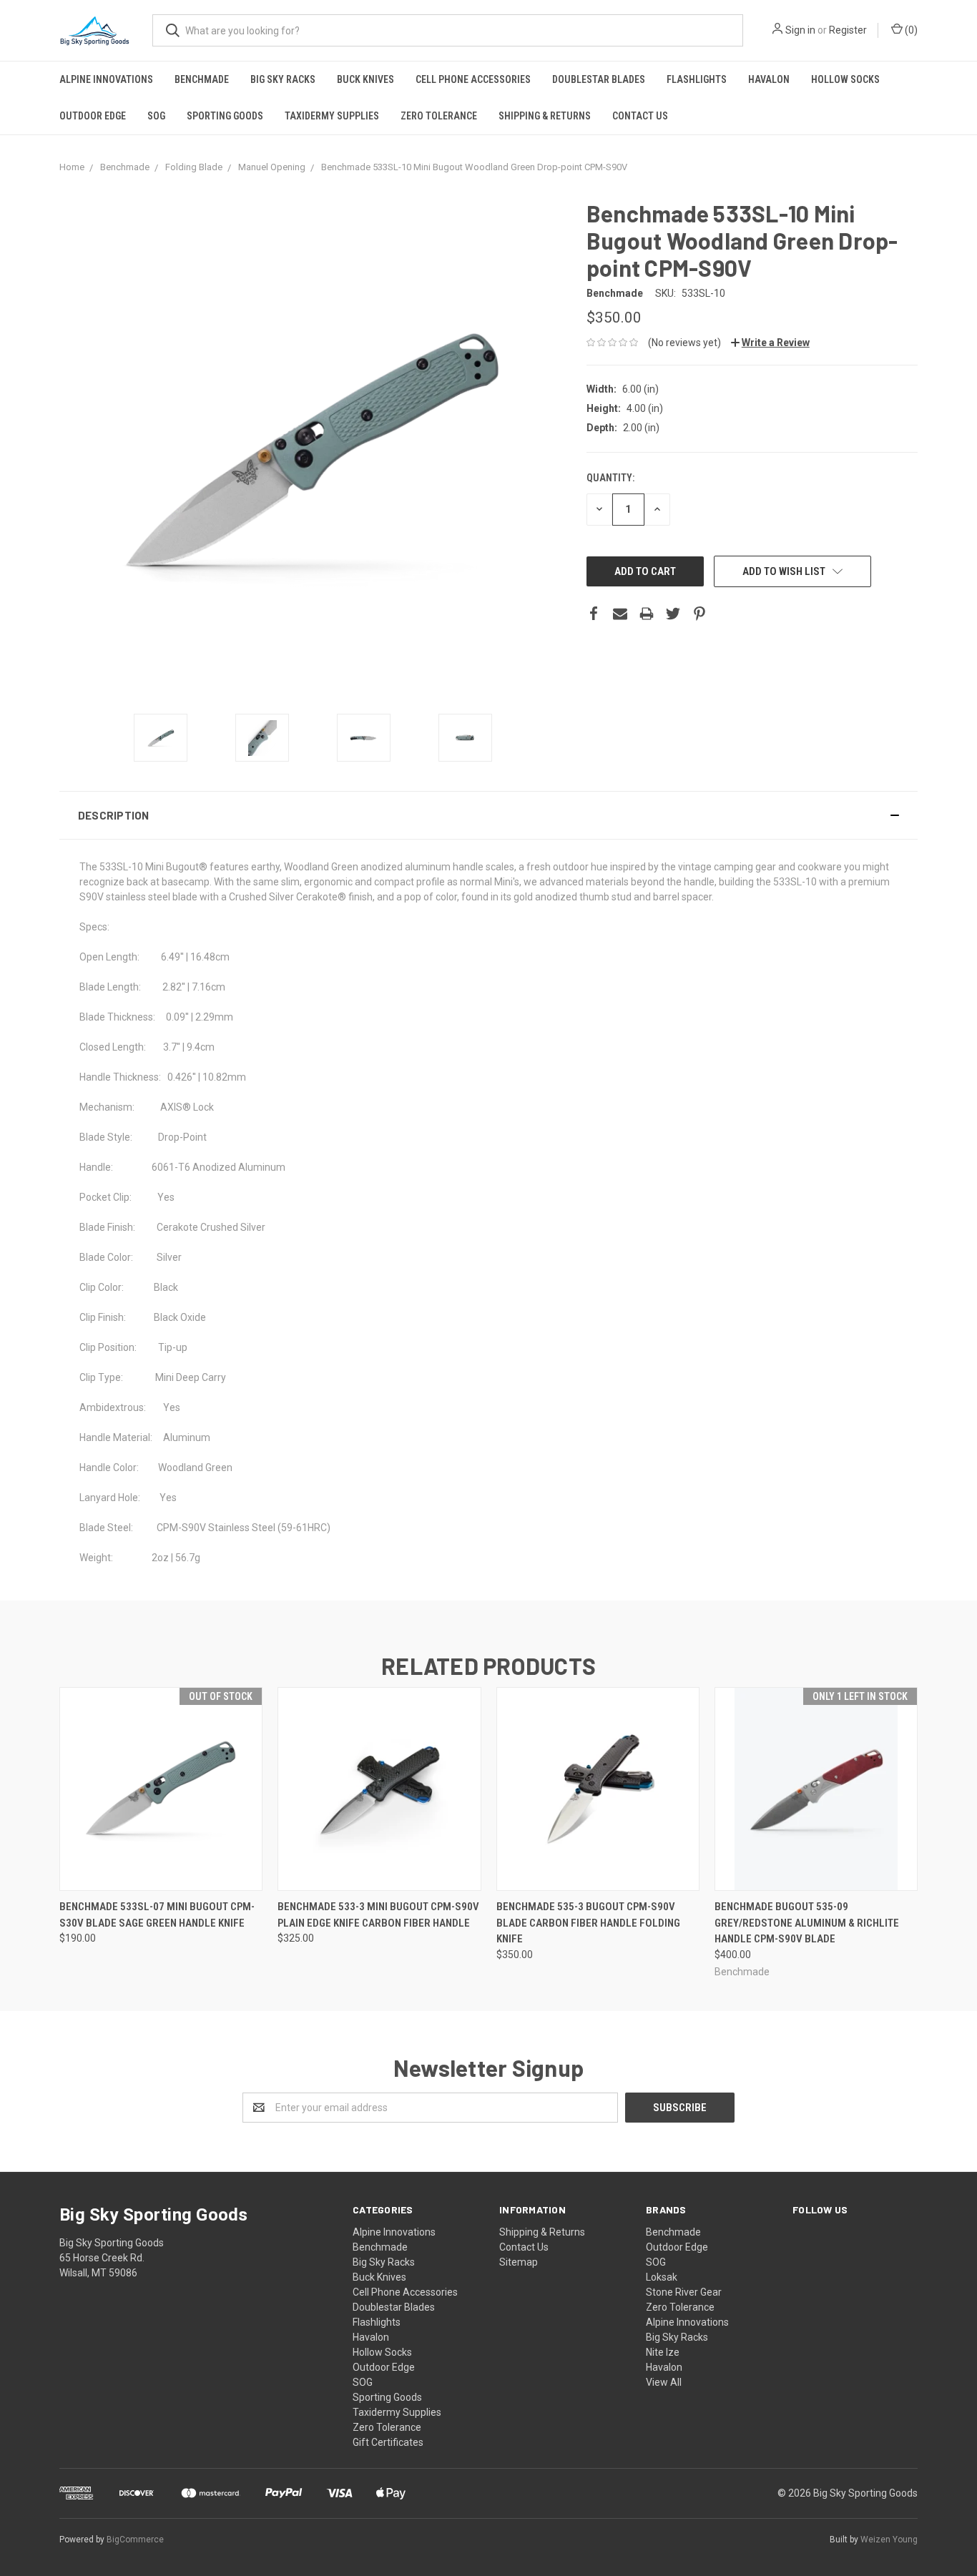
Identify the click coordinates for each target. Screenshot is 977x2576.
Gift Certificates (388, 2442)
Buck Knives (365, 79)
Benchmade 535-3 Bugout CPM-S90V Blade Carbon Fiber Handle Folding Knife (588, 1923)
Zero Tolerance (439, 116)
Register (848, 30)
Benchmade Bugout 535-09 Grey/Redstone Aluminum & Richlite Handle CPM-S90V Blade (807, 1923)
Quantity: (610, 478)
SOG (156, 116)
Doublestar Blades (599, 79)
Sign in (800, 30)
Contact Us (640, 116)
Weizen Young (889, 2540)
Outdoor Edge (93, 116)
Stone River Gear (684, 2292)
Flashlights (697, 79)
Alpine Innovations (106, 79)
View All (664, 2382)
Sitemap (519, 2262)
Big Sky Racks (283, 79)
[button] (488, 815)
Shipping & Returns (545, 116)
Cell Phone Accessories (473, 79)
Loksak (662, 2277)
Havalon (769, 79)
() (910, 30)
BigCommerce (135, 2540)
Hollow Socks (845, 79)
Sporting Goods (225, 116)
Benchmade (202, 79)
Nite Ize (663, 2352)
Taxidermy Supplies (332, 116)
